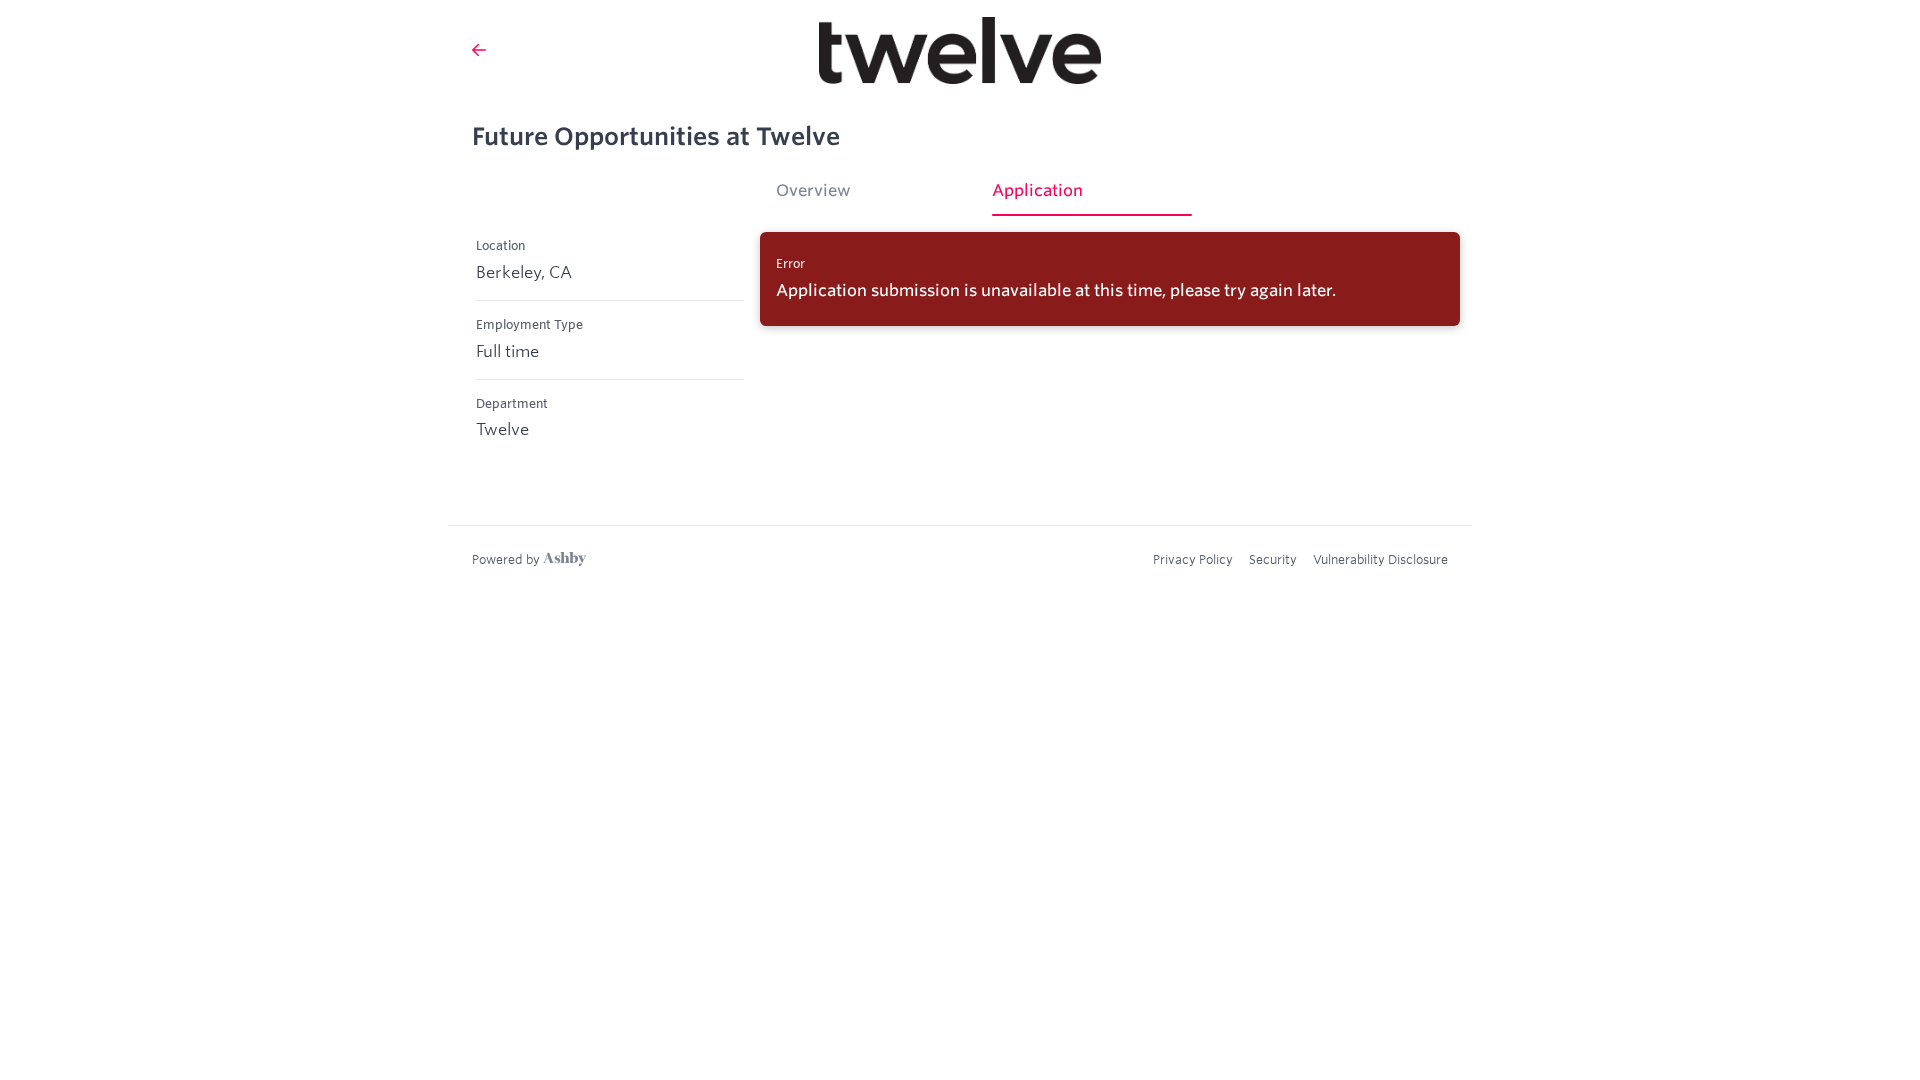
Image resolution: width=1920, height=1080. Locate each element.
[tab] (876, 197)
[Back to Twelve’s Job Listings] (479, 50)
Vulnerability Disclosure (1380, 559)
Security (1273, 559)
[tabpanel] (1110, 279)
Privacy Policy (1193, 559)
